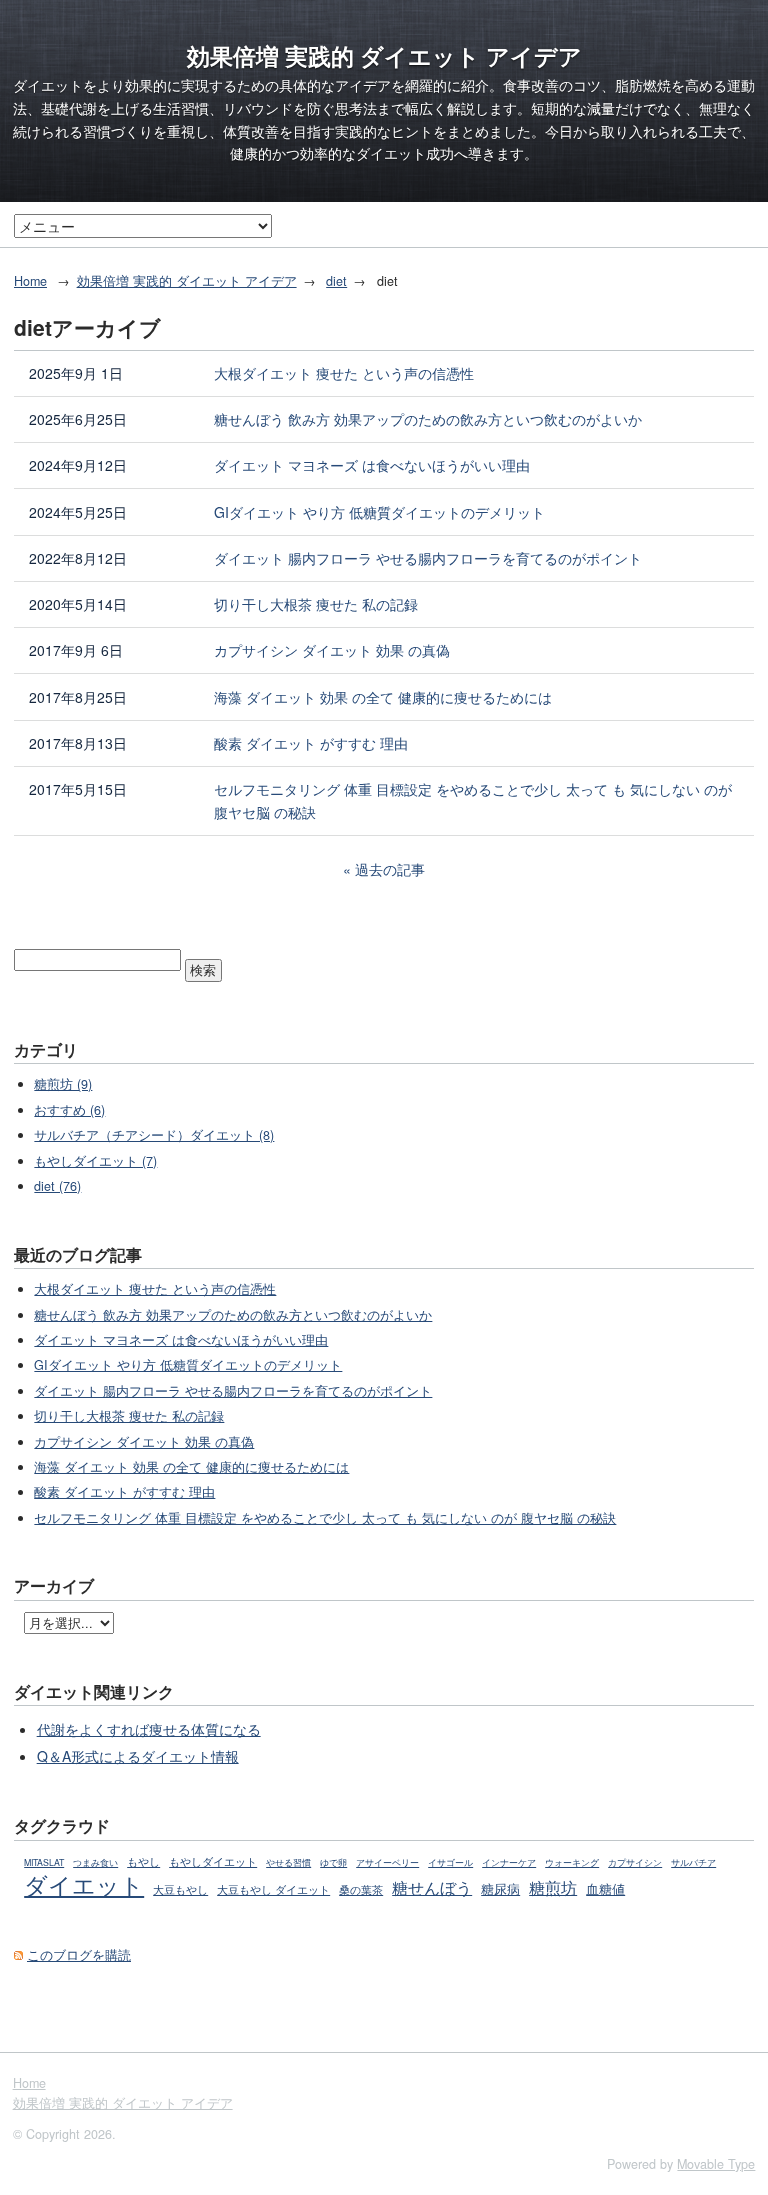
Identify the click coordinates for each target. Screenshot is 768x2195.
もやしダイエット (213, 1861)
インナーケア (509, 1862)
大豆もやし (180, 1889)
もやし (143, 1861)
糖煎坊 (553, 1887)
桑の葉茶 (361, 1889)
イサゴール (450, 1862)
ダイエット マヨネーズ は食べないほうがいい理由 (372, 465)
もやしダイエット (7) (95, 1161)
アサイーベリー (387, 1862)
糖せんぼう (432, 1887)
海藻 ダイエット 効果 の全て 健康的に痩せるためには (383, 697)
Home (30, 281)
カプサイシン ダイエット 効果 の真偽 (332, 650)
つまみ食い (95, 1862)
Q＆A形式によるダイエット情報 (138, 1756)
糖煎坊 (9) (63, 1084)
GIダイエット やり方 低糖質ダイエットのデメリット (379, 512)
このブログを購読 (79, 1955)
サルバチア (693, 1862)
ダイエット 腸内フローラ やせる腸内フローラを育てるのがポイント (428, 558)
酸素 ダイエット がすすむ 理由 (311, 743)
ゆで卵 (333, 1862)
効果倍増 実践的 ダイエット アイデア (384, 56)
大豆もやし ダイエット (273, 1889)
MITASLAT (44, 1862)
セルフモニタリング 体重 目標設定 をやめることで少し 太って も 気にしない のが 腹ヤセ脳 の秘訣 (473, 800)
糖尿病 (500, 1889)
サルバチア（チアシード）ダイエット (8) (154, 1135)
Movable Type (716, 2164)
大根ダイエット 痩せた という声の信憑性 (344, 373)
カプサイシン (635, 1862)
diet (336, 281)
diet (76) (57, 1186)
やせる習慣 (288, 1862)
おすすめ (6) (69, 1110)
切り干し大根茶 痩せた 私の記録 (316, 604)
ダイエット (84, 1884)
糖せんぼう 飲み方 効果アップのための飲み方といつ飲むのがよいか (428, 419)
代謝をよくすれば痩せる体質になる (149, 1729)
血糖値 (605, 1889)
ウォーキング (572, 1862)
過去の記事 (390, 869)
